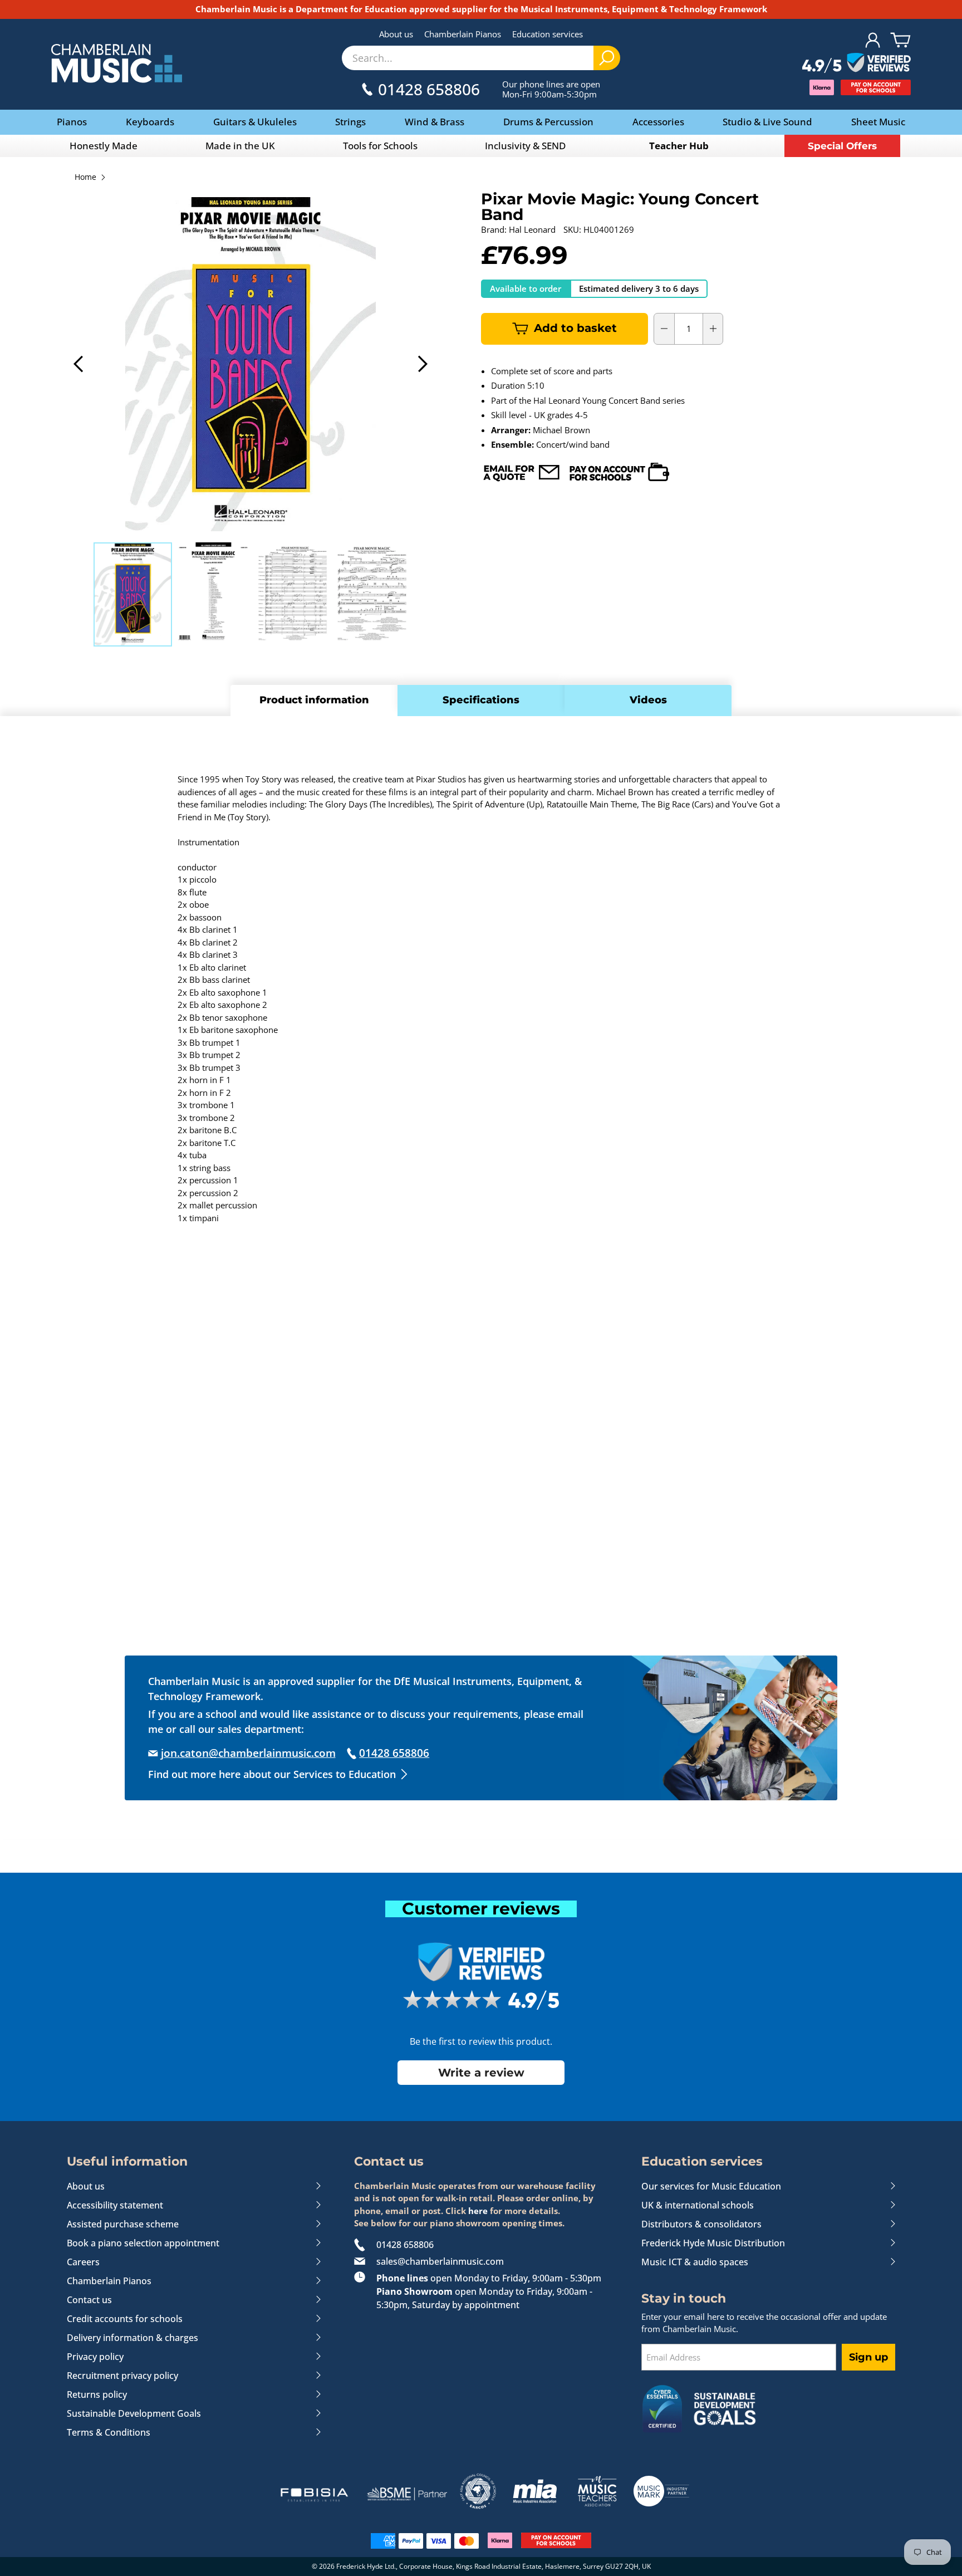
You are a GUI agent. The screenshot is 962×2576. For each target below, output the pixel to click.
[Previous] (79, 364)
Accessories (658, 122)
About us (396, 34)
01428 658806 (405, 2245)
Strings (350, 122)
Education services (548, 34)
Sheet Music (878, 122)
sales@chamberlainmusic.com (440, 2261)
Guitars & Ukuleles (255, 122)
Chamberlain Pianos (463, 34)
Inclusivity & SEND (525, 146)
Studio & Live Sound (767, 122)
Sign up (868, 2357)
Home (85, 178)
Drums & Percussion (548, 122)
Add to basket (575, 328)
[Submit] (607, 58)
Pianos (72, 122)
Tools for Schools (380, 146)
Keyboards (150, 122)
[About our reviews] (857, 63)
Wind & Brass (435, 122)
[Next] (422, 364)
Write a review (481, 2073)
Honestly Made (104, 146)
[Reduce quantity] (664, 329)
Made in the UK (240, 146)
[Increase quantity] (713, 329)
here (478, 2211)
